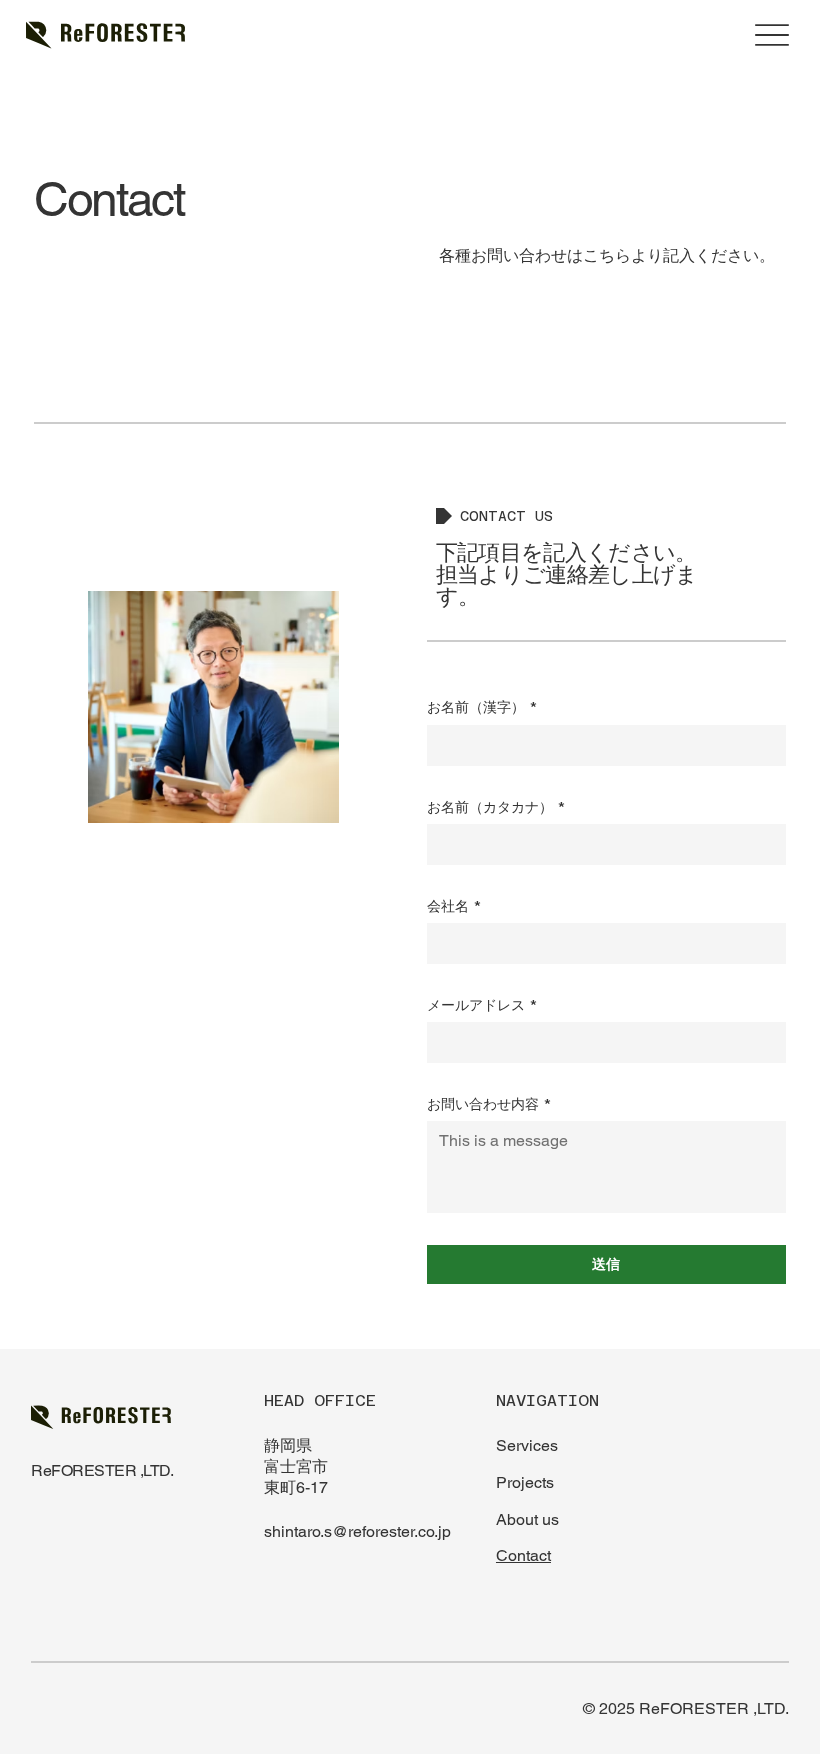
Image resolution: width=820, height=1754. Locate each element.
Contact (523, 1555)
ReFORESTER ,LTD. (102, 1470)
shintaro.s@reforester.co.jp (357, 1531)
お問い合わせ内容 (489, 1104)
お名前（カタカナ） (496, 807)
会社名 (454, 906)
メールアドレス (482, 1005)
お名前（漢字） (482, 707)
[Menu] (771, 35)
